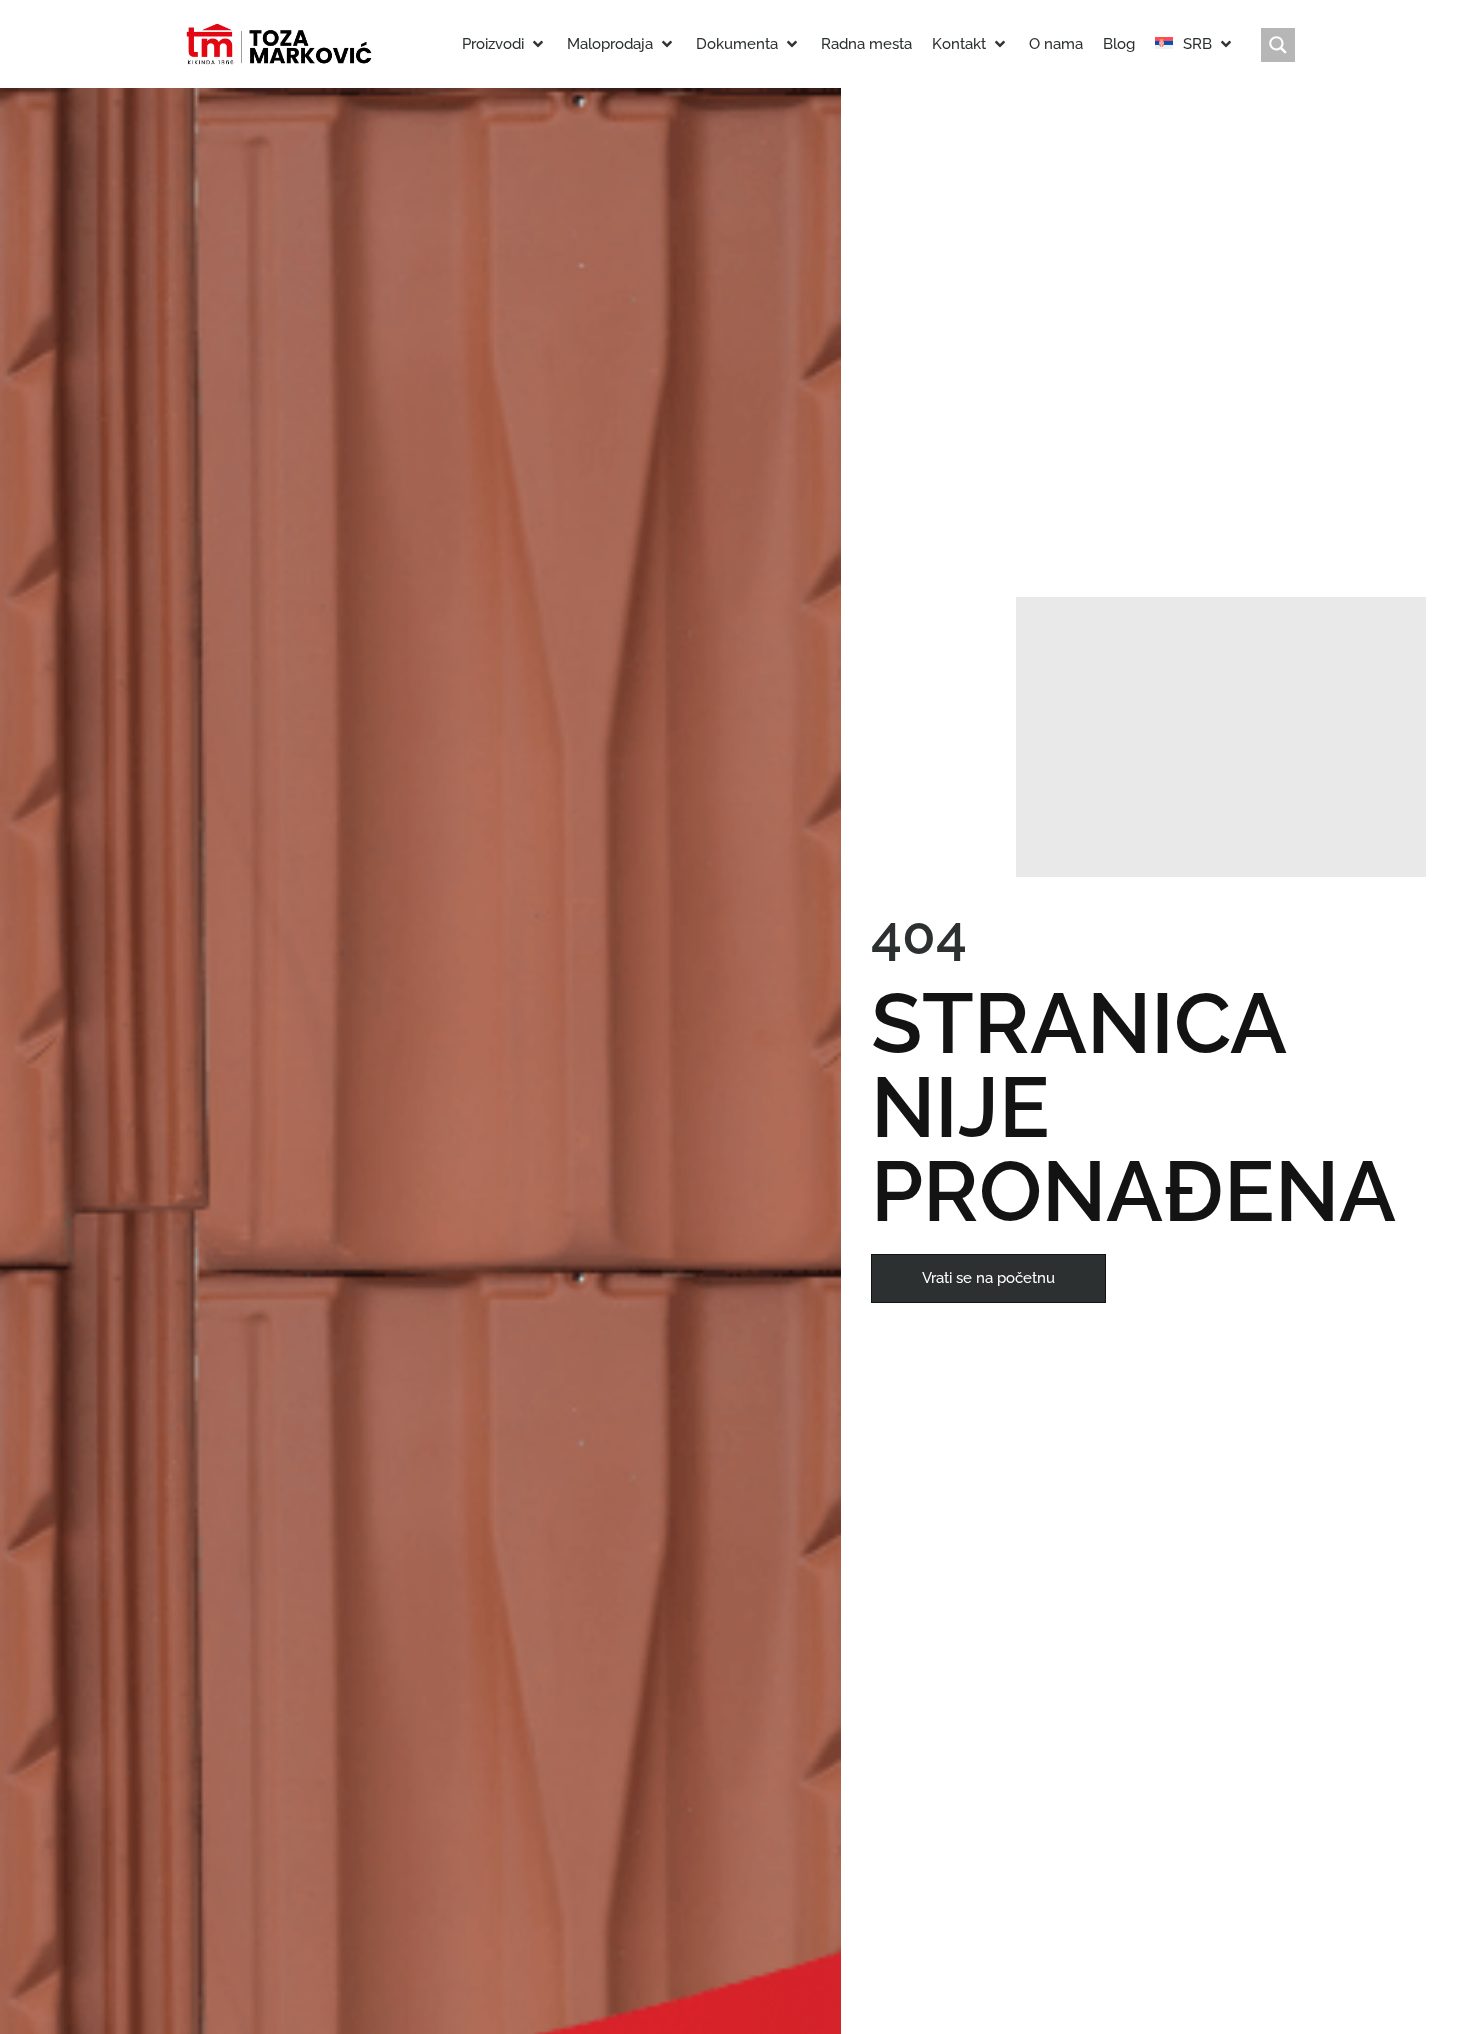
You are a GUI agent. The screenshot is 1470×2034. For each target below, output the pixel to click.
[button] (504, 44)
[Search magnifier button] (1278, 45)
